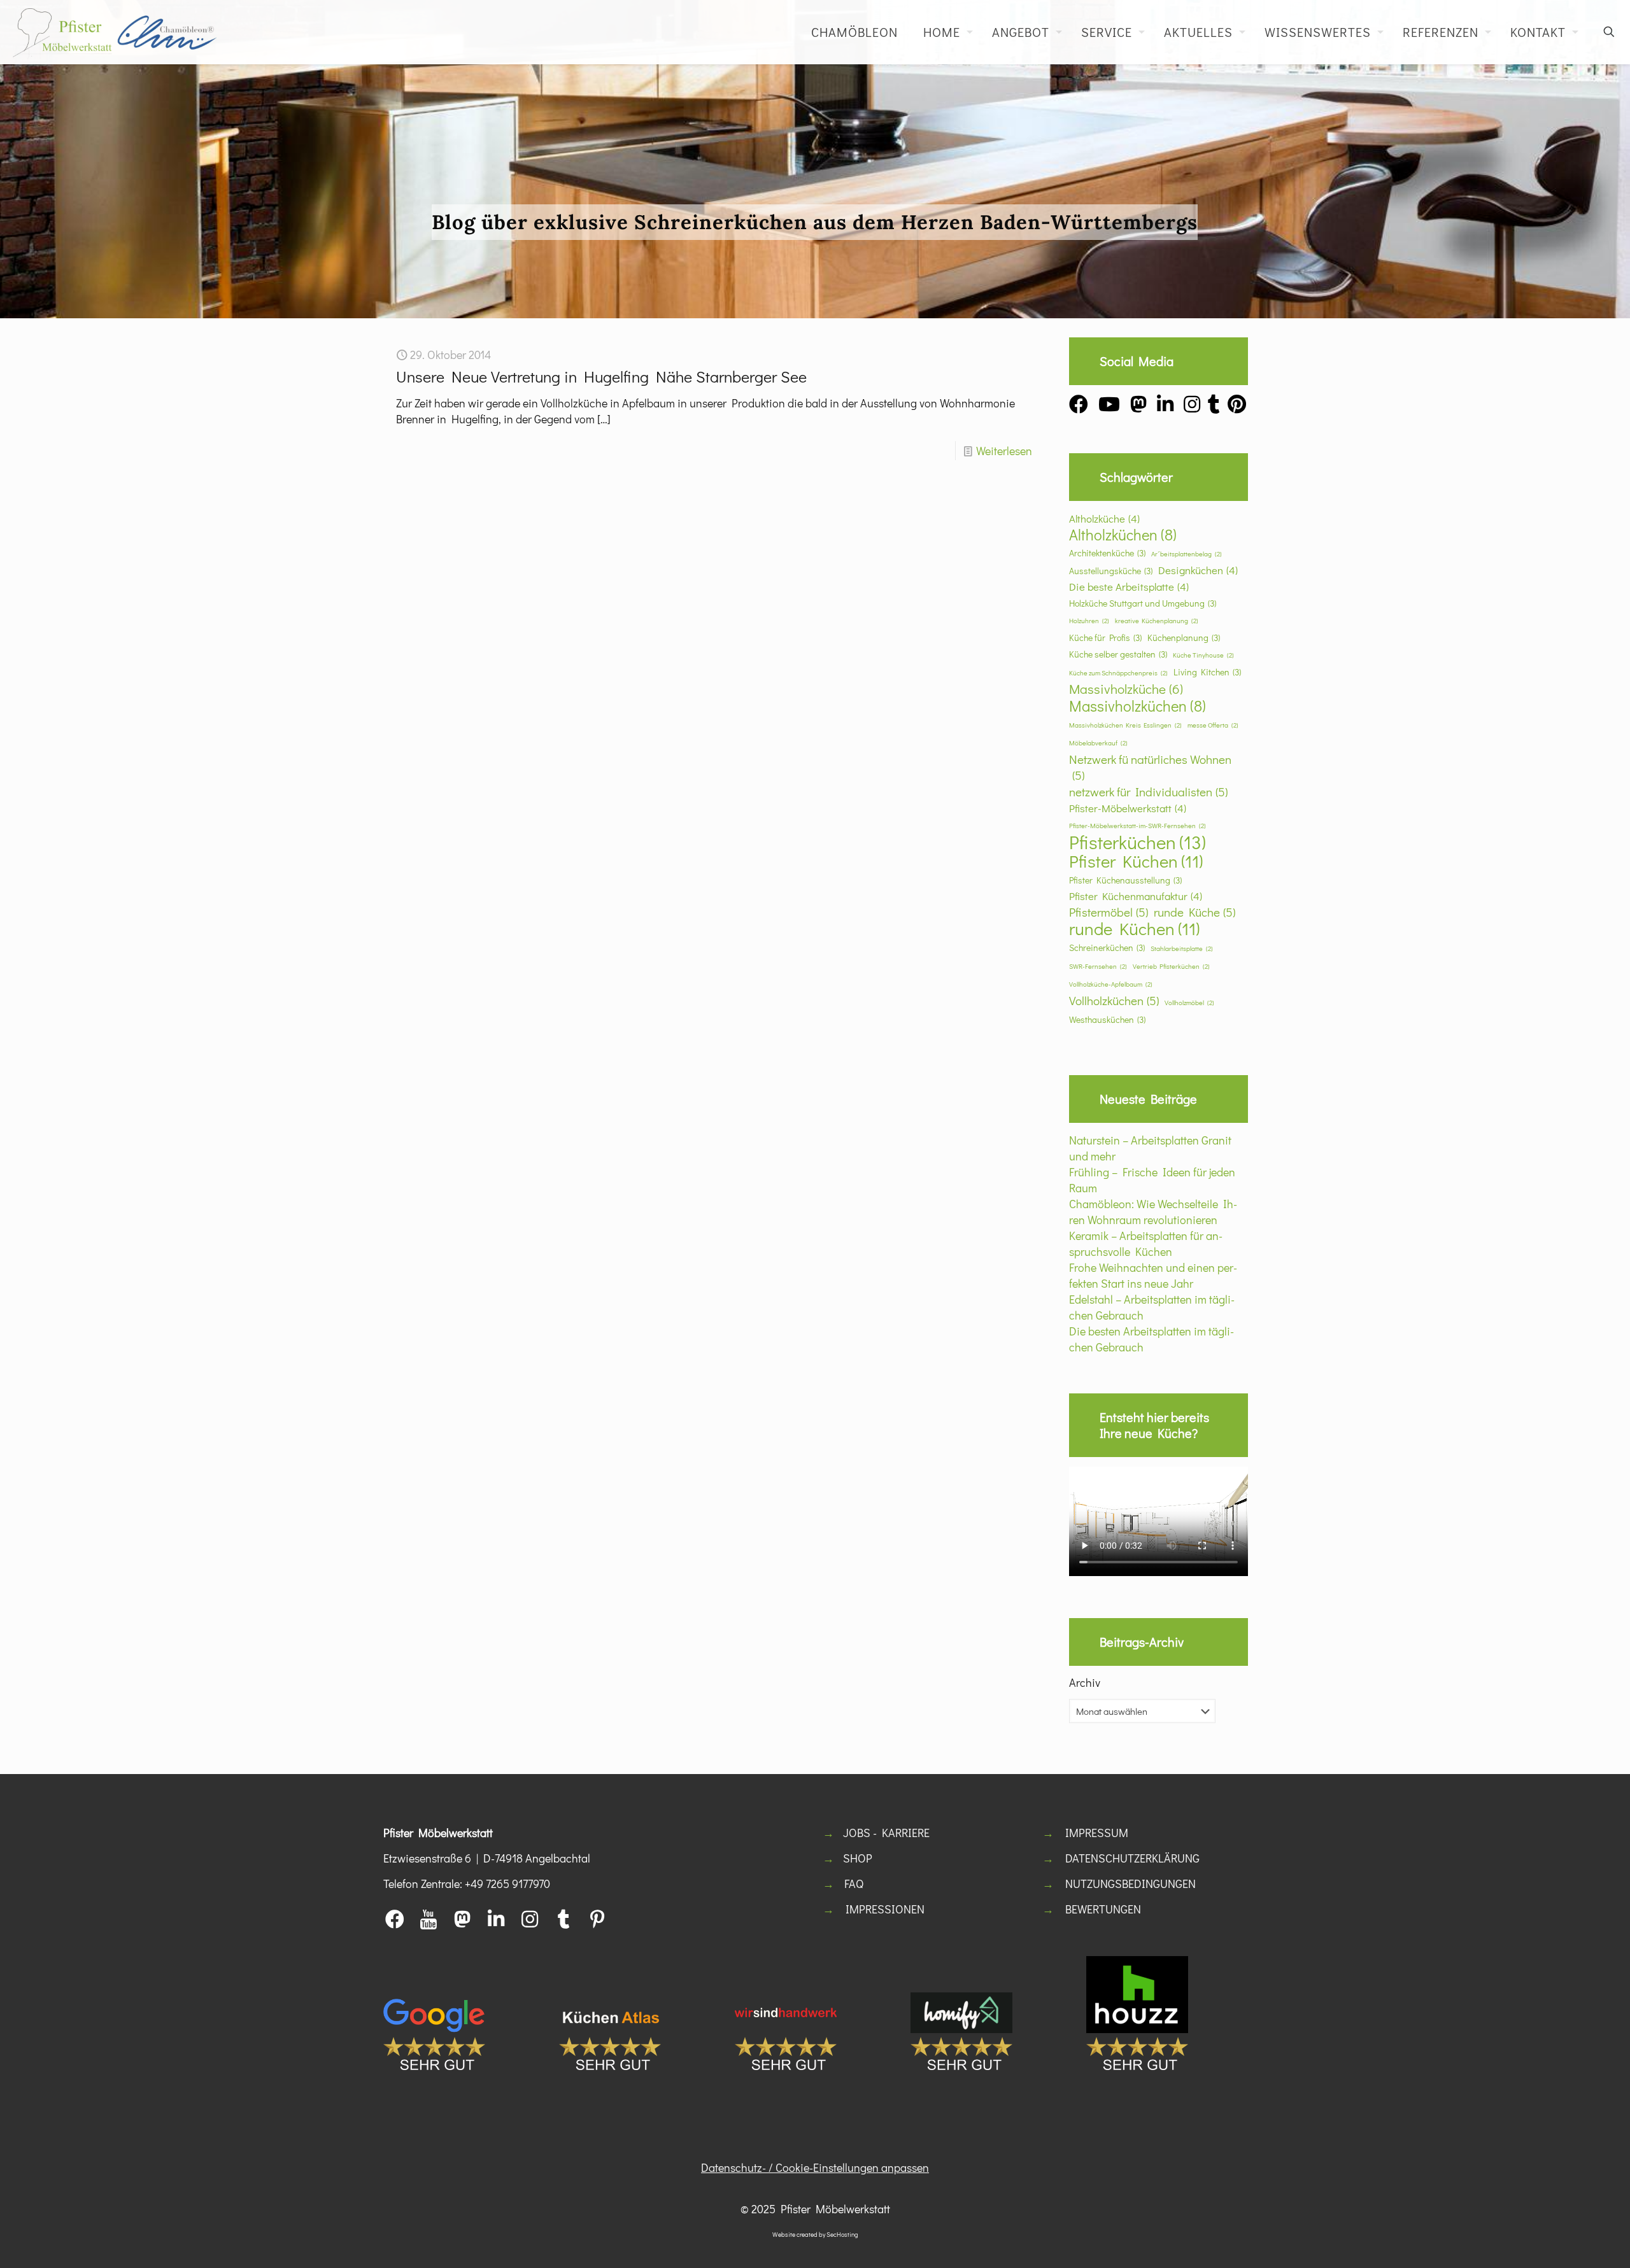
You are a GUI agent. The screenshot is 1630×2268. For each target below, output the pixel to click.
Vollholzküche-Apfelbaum (1111, 984)
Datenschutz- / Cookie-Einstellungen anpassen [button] (815, 2167)
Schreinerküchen (1107, 947)
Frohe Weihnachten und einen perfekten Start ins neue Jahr (1153, 1275)
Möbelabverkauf (1098, 743)
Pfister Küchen (1136, 861)
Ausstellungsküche (1111, 571)
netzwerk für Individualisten (1148, 792)
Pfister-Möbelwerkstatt (1128, 808)
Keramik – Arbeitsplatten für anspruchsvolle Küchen (1146, 1243)
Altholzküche (1104, 518)
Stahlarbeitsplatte (1182, 948)
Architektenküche (1107, 553)
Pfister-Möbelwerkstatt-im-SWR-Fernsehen (1137, 826)
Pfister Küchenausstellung (1125, 880)
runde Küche (1194, 912)
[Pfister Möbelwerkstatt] (115, 32)
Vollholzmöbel (1189, 1003)
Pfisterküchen (1137, 842)
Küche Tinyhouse (1203, 655)
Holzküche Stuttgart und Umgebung (1143, 603)
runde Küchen (1134, 928)
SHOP (858, 1858)
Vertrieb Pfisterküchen (1171, 966)
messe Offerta (1213, 725)
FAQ (854, 1884)
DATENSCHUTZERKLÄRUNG (1132, 1858)
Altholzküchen (1123, 534)
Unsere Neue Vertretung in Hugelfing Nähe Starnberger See (601, 377)
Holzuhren (1089, 621)
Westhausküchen (1107, 1019)
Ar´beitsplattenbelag (1187, 554)
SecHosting (842, 2235)
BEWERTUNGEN (1103, 1909)
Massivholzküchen (1137, 706)
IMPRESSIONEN (885, 1909)
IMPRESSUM (1097, 1833)
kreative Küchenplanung (1157, 621)
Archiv (1085, 1682)
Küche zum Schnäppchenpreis (1118, 673)
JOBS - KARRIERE (886, 1833)
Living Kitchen (1207, 672)
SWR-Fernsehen (1098, 966)
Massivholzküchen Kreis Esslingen (1125, 725)
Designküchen (1198, 570)
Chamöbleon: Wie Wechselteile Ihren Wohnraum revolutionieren (1153, 1212)
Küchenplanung (1184, 637)
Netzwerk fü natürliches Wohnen (1150, 767)
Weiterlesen (1004, 451)
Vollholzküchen (1114, 1000)
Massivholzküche (1126, 689)
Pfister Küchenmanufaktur (1136, 896)
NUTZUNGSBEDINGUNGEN (1130, 1884)
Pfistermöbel (1109, 912)
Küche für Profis (1105, 637)
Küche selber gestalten (1118, 654)
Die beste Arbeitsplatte (1129, 586)
